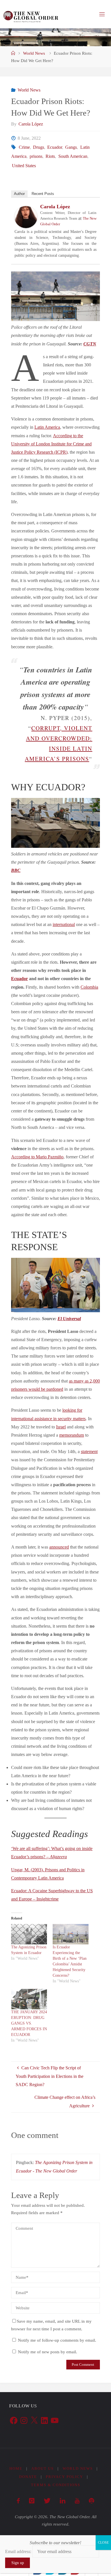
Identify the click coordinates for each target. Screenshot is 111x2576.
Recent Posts (43, 194)
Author (19, 194)
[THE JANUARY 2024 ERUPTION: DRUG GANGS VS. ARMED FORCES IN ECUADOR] (29, 1999)
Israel (61, 1427)
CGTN (90, 344)
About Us (43, 2468)
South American (73, 156)
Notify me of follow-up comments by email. (57, 2340)
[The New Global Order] (31, 14)
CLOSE (103, 2543)
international (64, 925)
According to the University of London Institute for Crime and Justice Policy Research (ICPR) (51, 444)
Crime (24, 147)
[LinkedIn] (62, 2501)
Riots (50, 156)
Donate (28, 2477)
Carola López (55, 207)
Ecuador (55, 147)
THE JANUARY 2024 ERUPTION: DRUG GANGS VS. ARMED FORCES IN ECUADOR (29, 2023)
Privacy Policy (64, 2477)
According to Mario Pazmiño (37, 1157)
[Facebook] (18, 2501)
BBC (16, 870)
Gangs (71, 147)
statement (89, 1452)
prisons (36, 156)
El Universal (69, 1319)
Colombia (89, 987)
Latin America (47, 427)
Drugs (39, 147)
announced (59, 1547)
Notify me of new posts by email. (48, 2352)
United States (24, 166)
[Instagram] (32, 2501)
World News (34, 53)
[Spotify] (91, 2501)
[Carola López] (26, 216)
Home (16, 2468)
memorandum (72, 1435)
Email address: (19, 2551)
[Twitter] (47, 2501)
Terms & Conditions (56, 2485)
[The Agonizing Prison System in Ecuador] (29, 1934)
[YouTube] (77, 2501)
